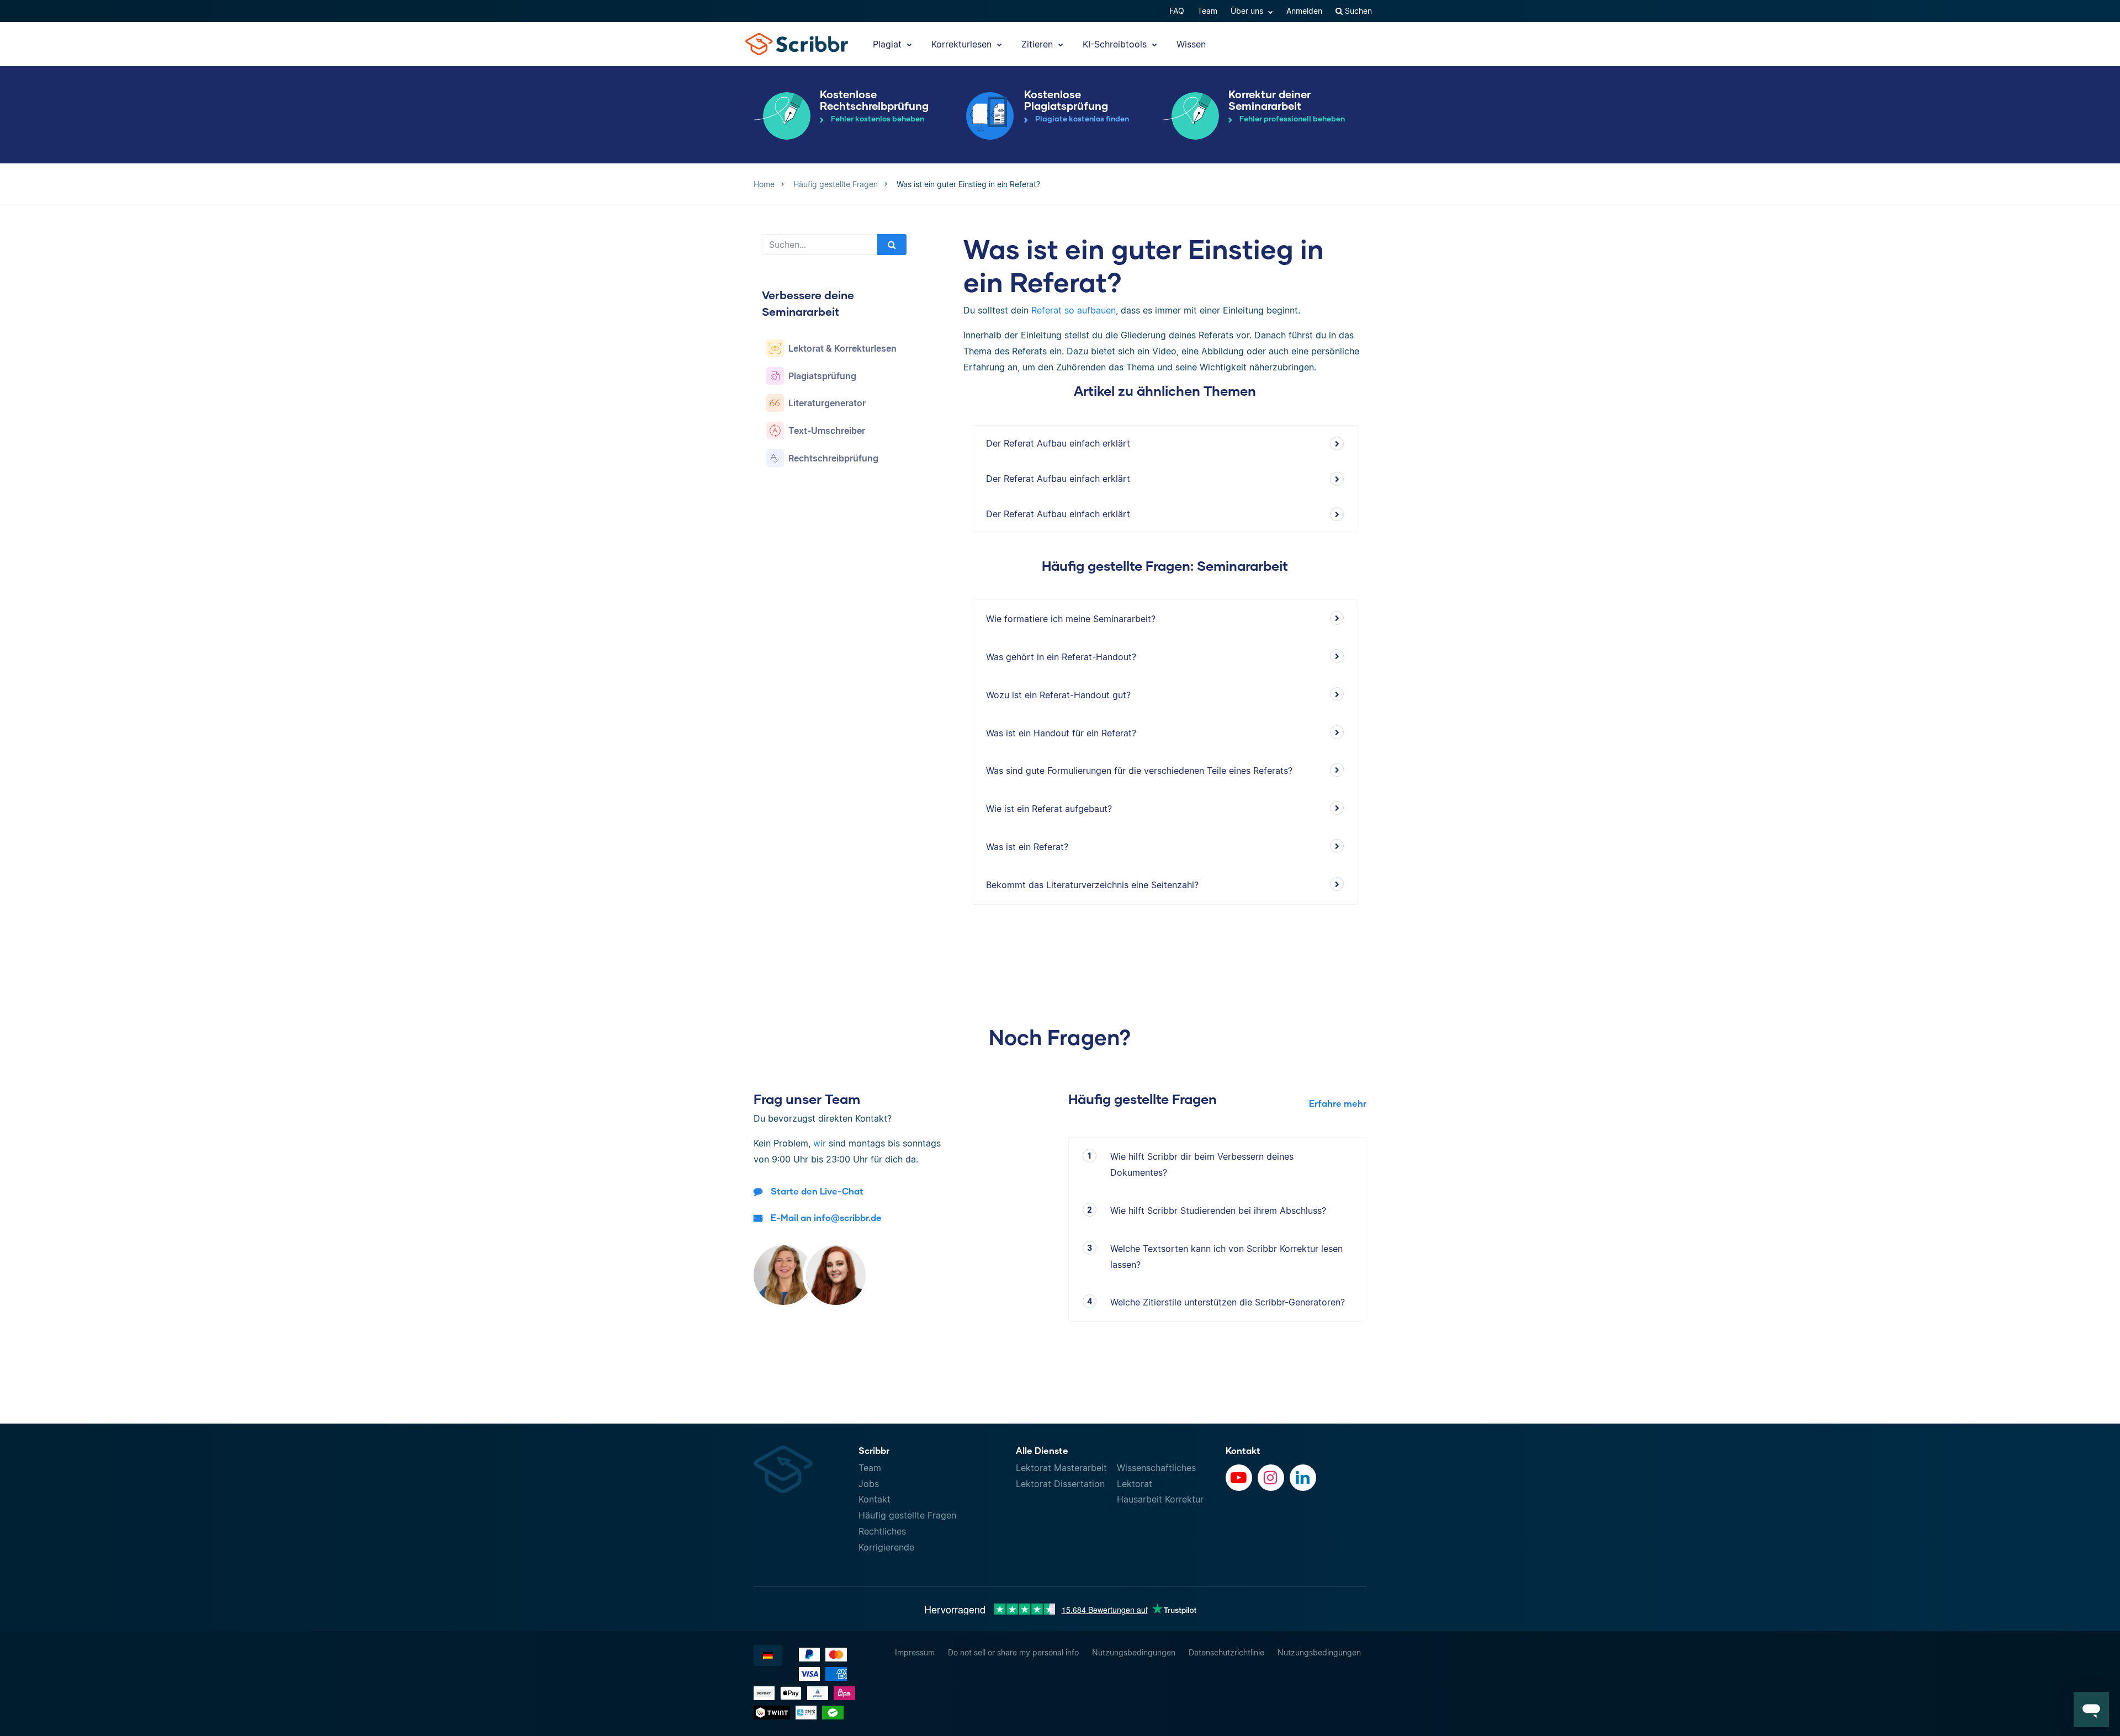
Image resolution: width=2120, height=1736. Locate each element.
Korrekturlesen (963, 44)
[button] (2091, 1710)
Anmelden (1304, 11)
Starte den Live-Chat (817, 1191)
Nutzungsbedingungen (1134, 1652)
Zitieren (1038, 44)
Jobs (869, 1484)
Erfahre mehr (1338, 1103)
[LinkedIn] (1303, 1478)
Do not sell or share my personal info (1013, 1652)
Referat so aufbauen (1074, 310)
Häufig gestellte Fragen (907, 1515)
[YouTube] (1239, 1478)
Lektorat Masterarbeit (1061, 1468)
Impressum (915, 1652)
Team (1207, 11)
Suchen (1357, 11)
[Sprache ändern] (768, 1655)
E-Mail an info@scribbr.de (826, 1217)
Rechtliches (882, 1531)
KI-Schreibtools (1116, 44)
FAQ (1177, 11)
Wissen (1191, 44)
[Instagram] (1271, 1478)
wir (820, 1143)
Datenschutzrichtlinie (1226, 1652)
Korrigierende (886, 1547)
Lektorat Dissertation (1060, 1484)
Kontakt (875, 1499)
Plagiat (889, 44)
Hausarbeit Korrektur (1160, 1499)
